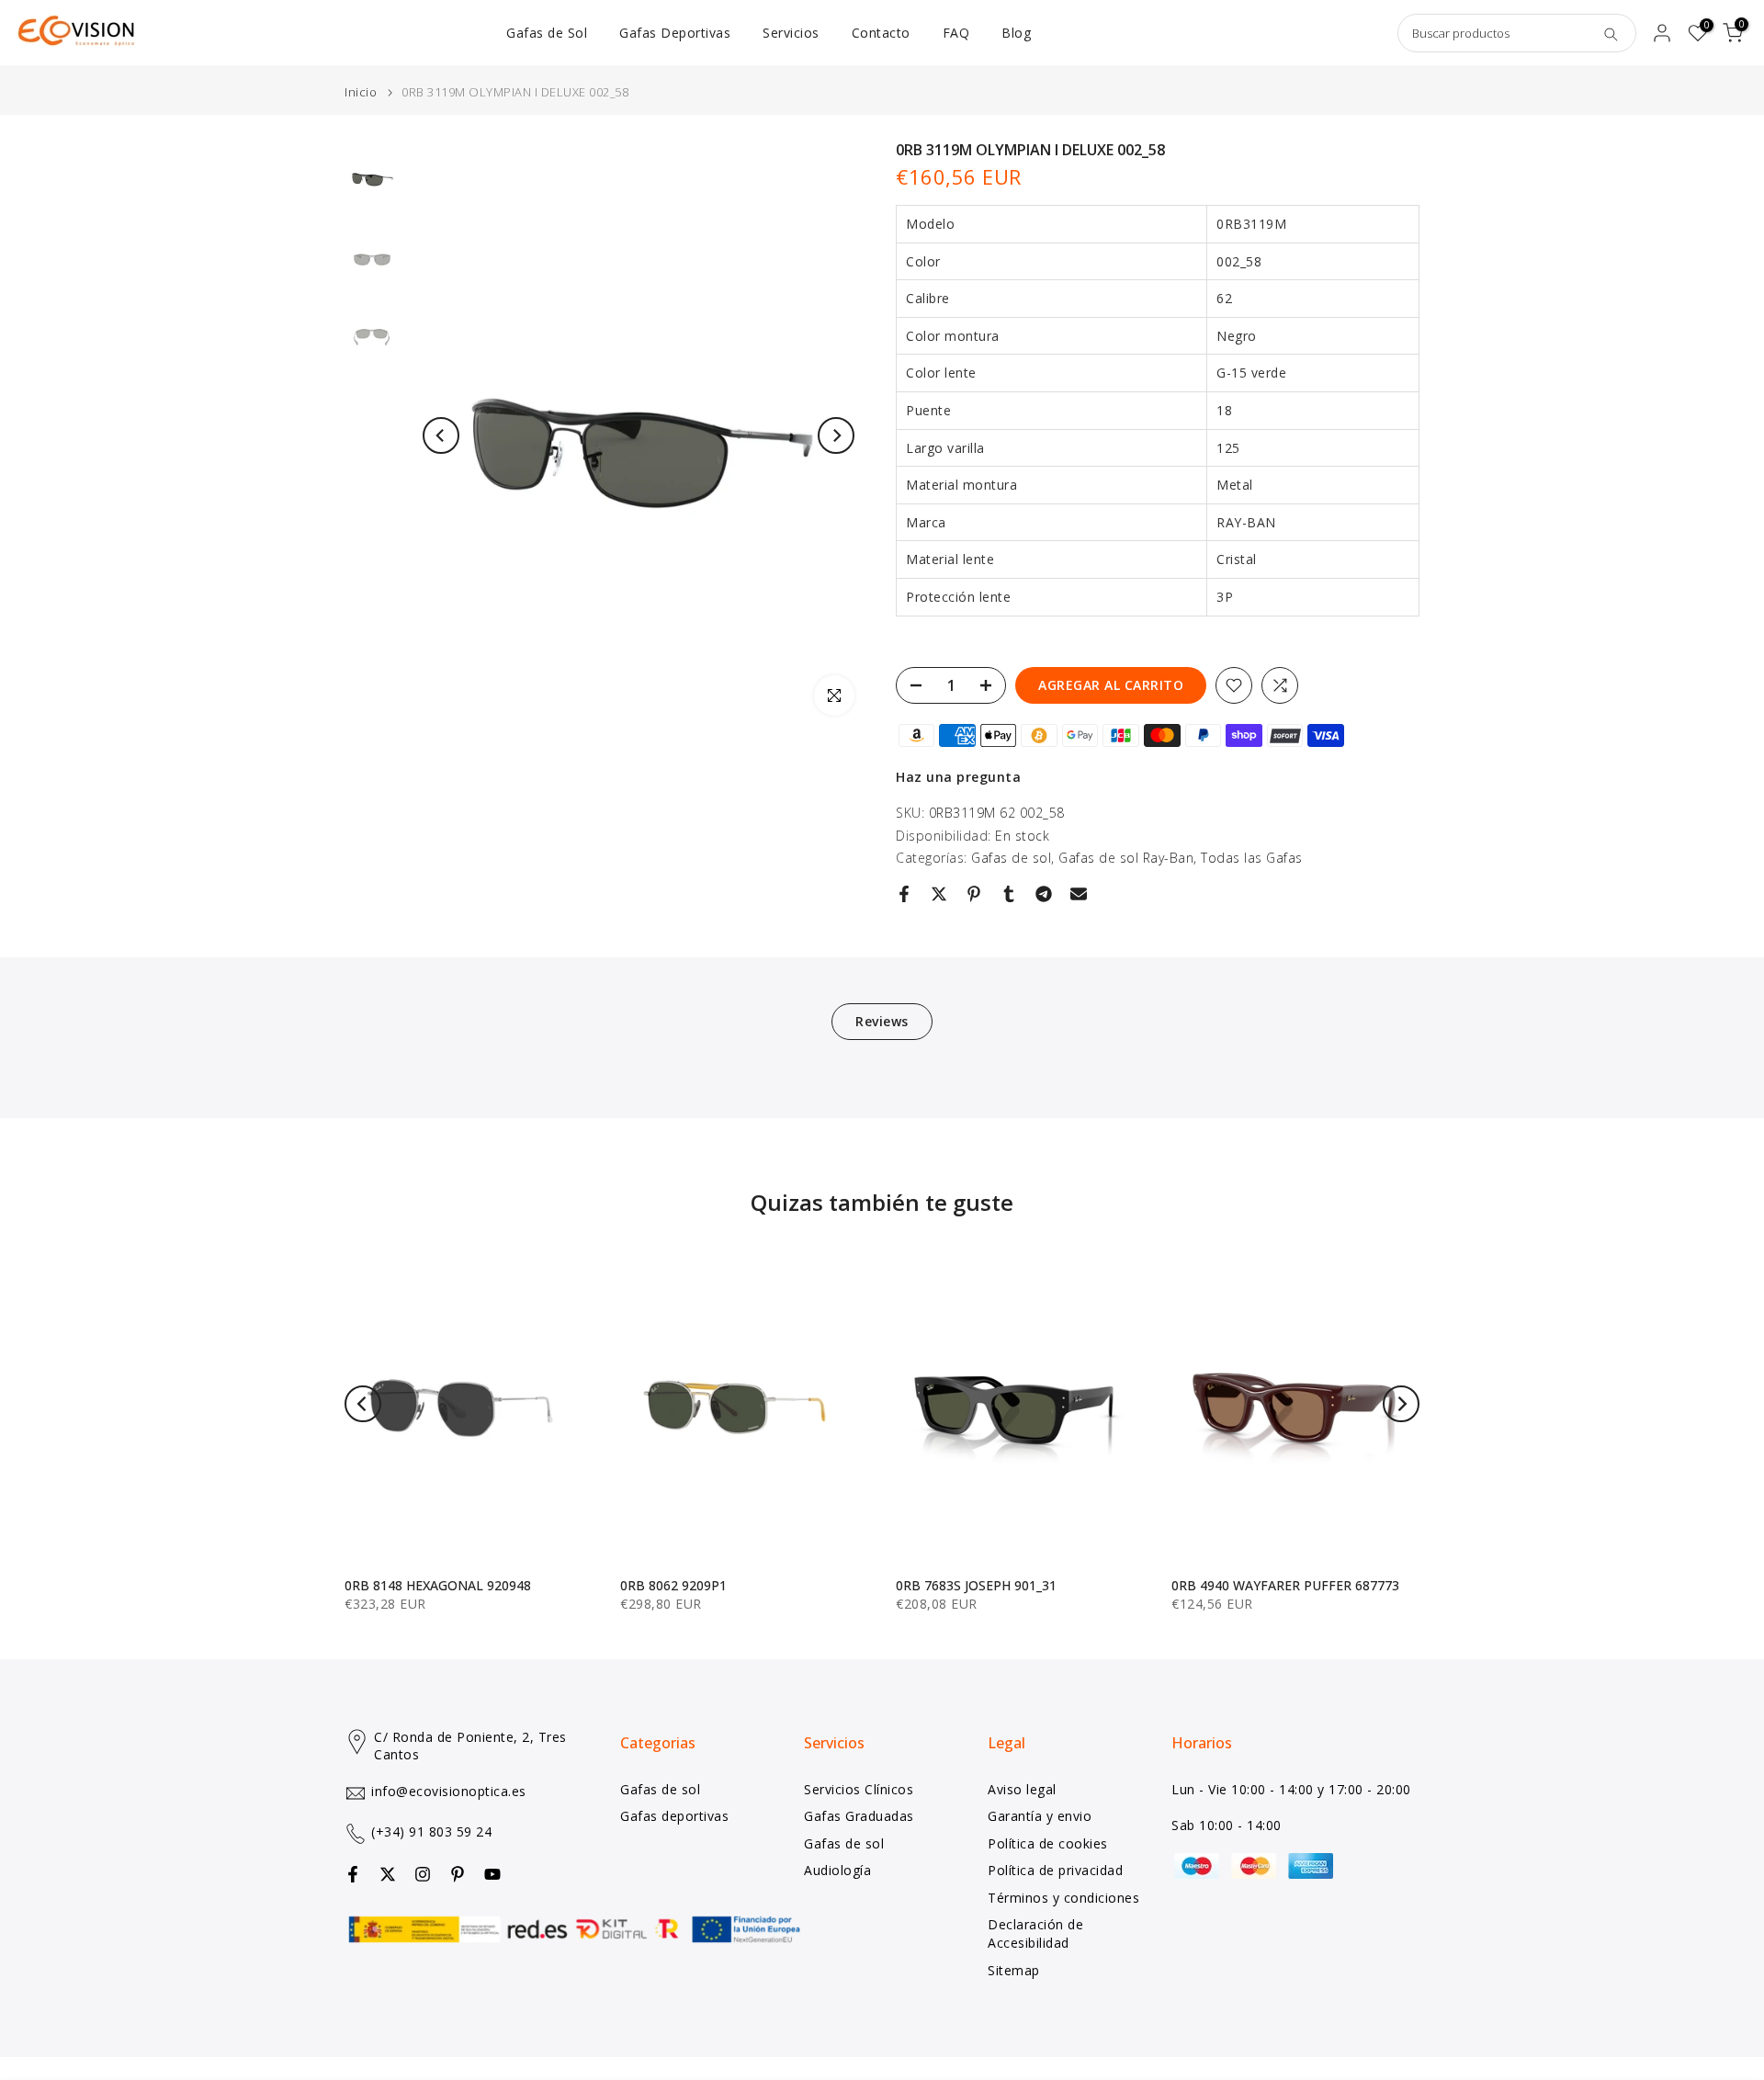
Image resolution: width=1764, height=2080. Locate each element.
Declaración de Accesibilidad (1035, 1933)
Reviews (882, 1021)
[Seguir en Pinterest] (458, 1874)
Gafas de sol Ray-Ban (1126, 858)
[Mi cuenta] (1662, 33)
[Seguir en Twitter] (388, 1874)
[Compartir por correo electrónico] (1079, 894)
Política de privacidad (1055, 1870)
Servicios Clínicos (859, 1789)
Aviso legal (1022, 1789)
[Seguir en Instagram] (423, 1874)
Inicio (361, 92)
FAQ (956, 33)
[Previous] (441, 435)
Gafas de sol (1011, 858)
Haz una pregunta (958, 777)
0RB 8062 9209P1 (673, 1585)
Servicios (791, 33)
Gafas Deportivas (675, 33)
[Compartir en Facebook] (904, 894)
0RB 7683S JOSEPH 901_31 (976, 1585)
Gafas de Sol (547, 33)
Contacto (881, 33)
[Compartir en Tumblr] (1009, 894)
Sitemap (1014, 1970)
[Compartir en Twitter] (939, 894)
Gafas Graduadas (859, 1816)
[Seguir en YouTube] (492, 1874)
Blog (1016, 33)
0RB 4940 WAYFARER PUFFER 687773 (1285, 1585)
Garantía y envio (1040, 1816)
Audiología (837, 1870)
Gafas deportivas (674, 1816)
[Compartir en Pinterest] (974, 894)
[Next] (836, 435)
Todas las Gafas (1252, 858)
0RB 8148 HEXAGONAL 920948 (438, 1585)
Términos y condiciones (1063, 1898)
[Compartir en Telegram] (1044, 894)
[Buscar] (1611, 33)
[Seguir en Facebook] (353, 1874)
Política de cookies (1048, 1843)
